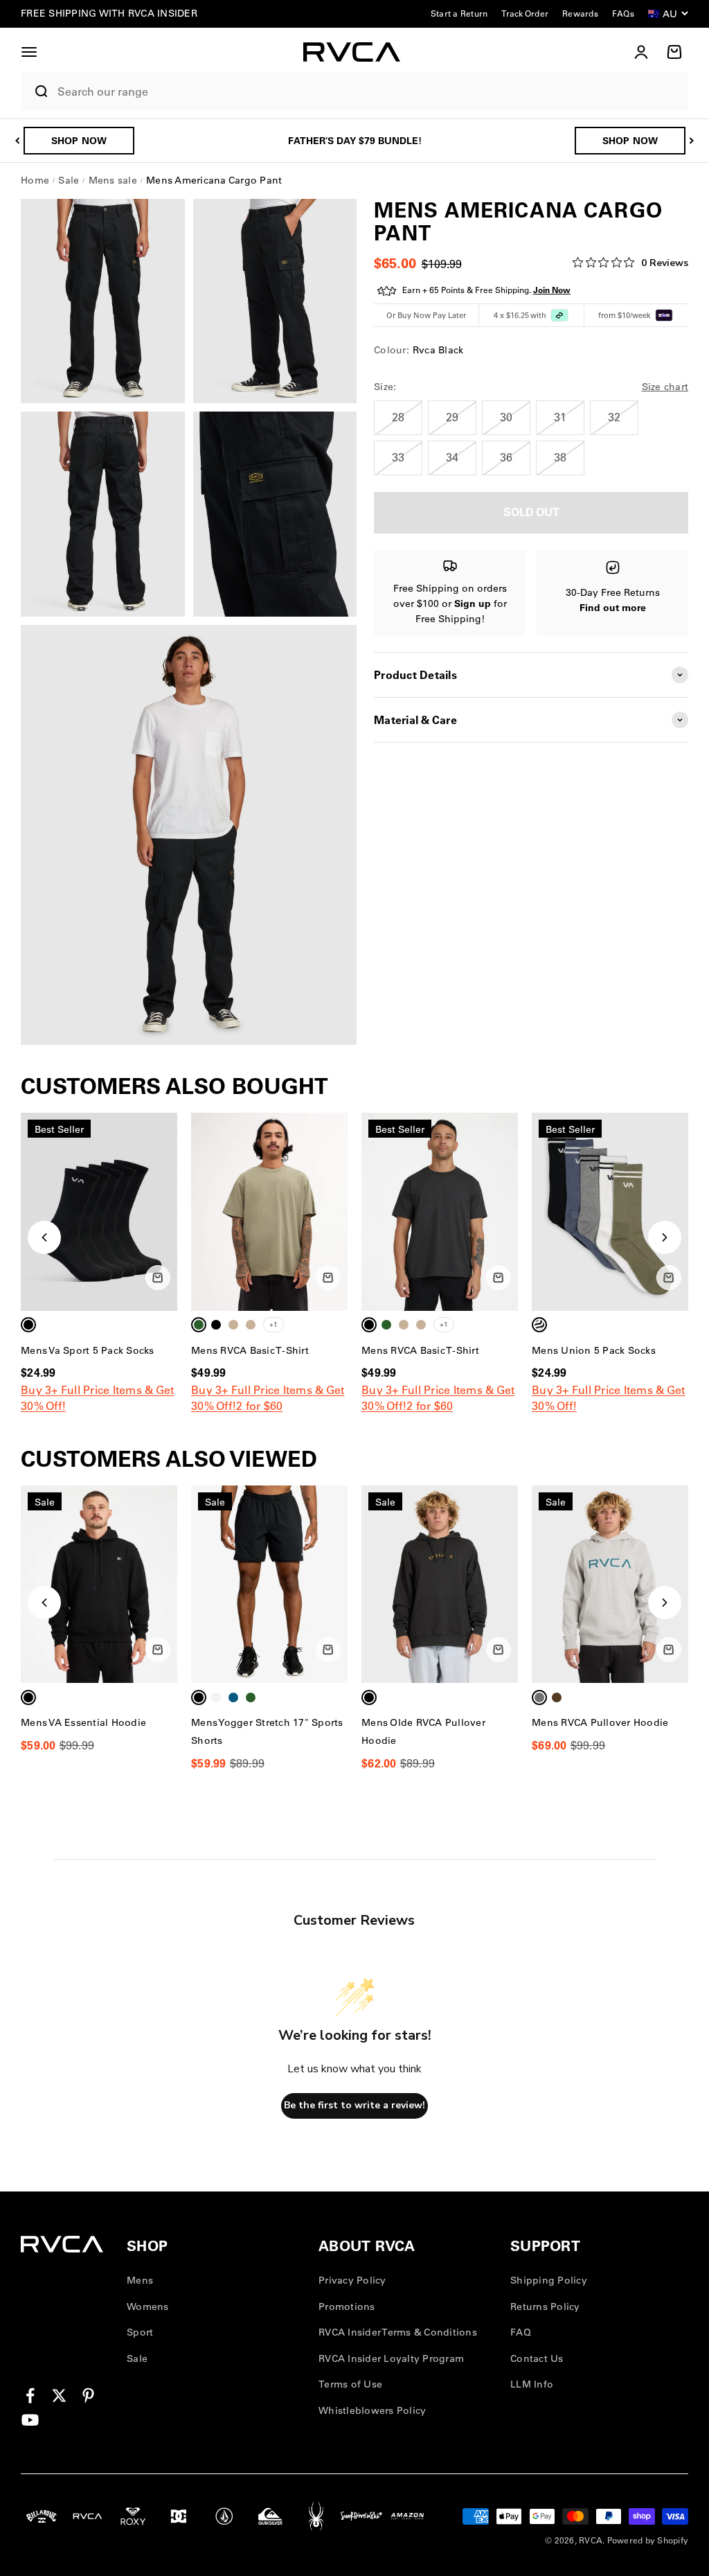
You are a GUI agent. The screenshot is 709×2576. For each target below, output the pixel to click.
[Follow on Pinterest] (88, 2396)
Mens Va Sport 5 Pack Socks (88, 1350)
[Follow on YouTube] (30, 2420)
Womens (148, 2306)
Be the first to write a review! (354, 2105)
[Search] (36, 91)
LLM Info (532, 2384)
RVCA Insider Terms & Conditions (398, 2332)
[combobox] (369, 92)
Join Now (552, 290)
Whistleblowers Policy (372, 2410)
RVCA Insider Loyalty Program (391, 2358)
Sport (140, 2332)
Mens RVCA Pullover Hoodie (600, 1722)
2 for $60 (259, 1406)
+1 (273, 1324)
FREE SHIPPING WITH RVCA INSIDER (109, 13)
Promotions (347, 2306)
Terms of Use (350, 2384)
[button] (29, 52)
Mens (140, 2280)
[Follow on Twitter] (59, 2396)
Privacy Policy (352, 2280)
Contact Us (537, 2358)
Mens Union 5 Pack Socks (594, 1350)
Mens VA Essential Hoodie (83, 1722)
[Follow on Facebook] (30, 2396)
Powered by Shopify (648, 2540)
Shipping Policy (549, 2280)
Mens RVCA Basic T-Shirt (250, 1350)
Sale (137, 2358)
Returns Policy (545, 2306)
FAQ (521, 2332)
